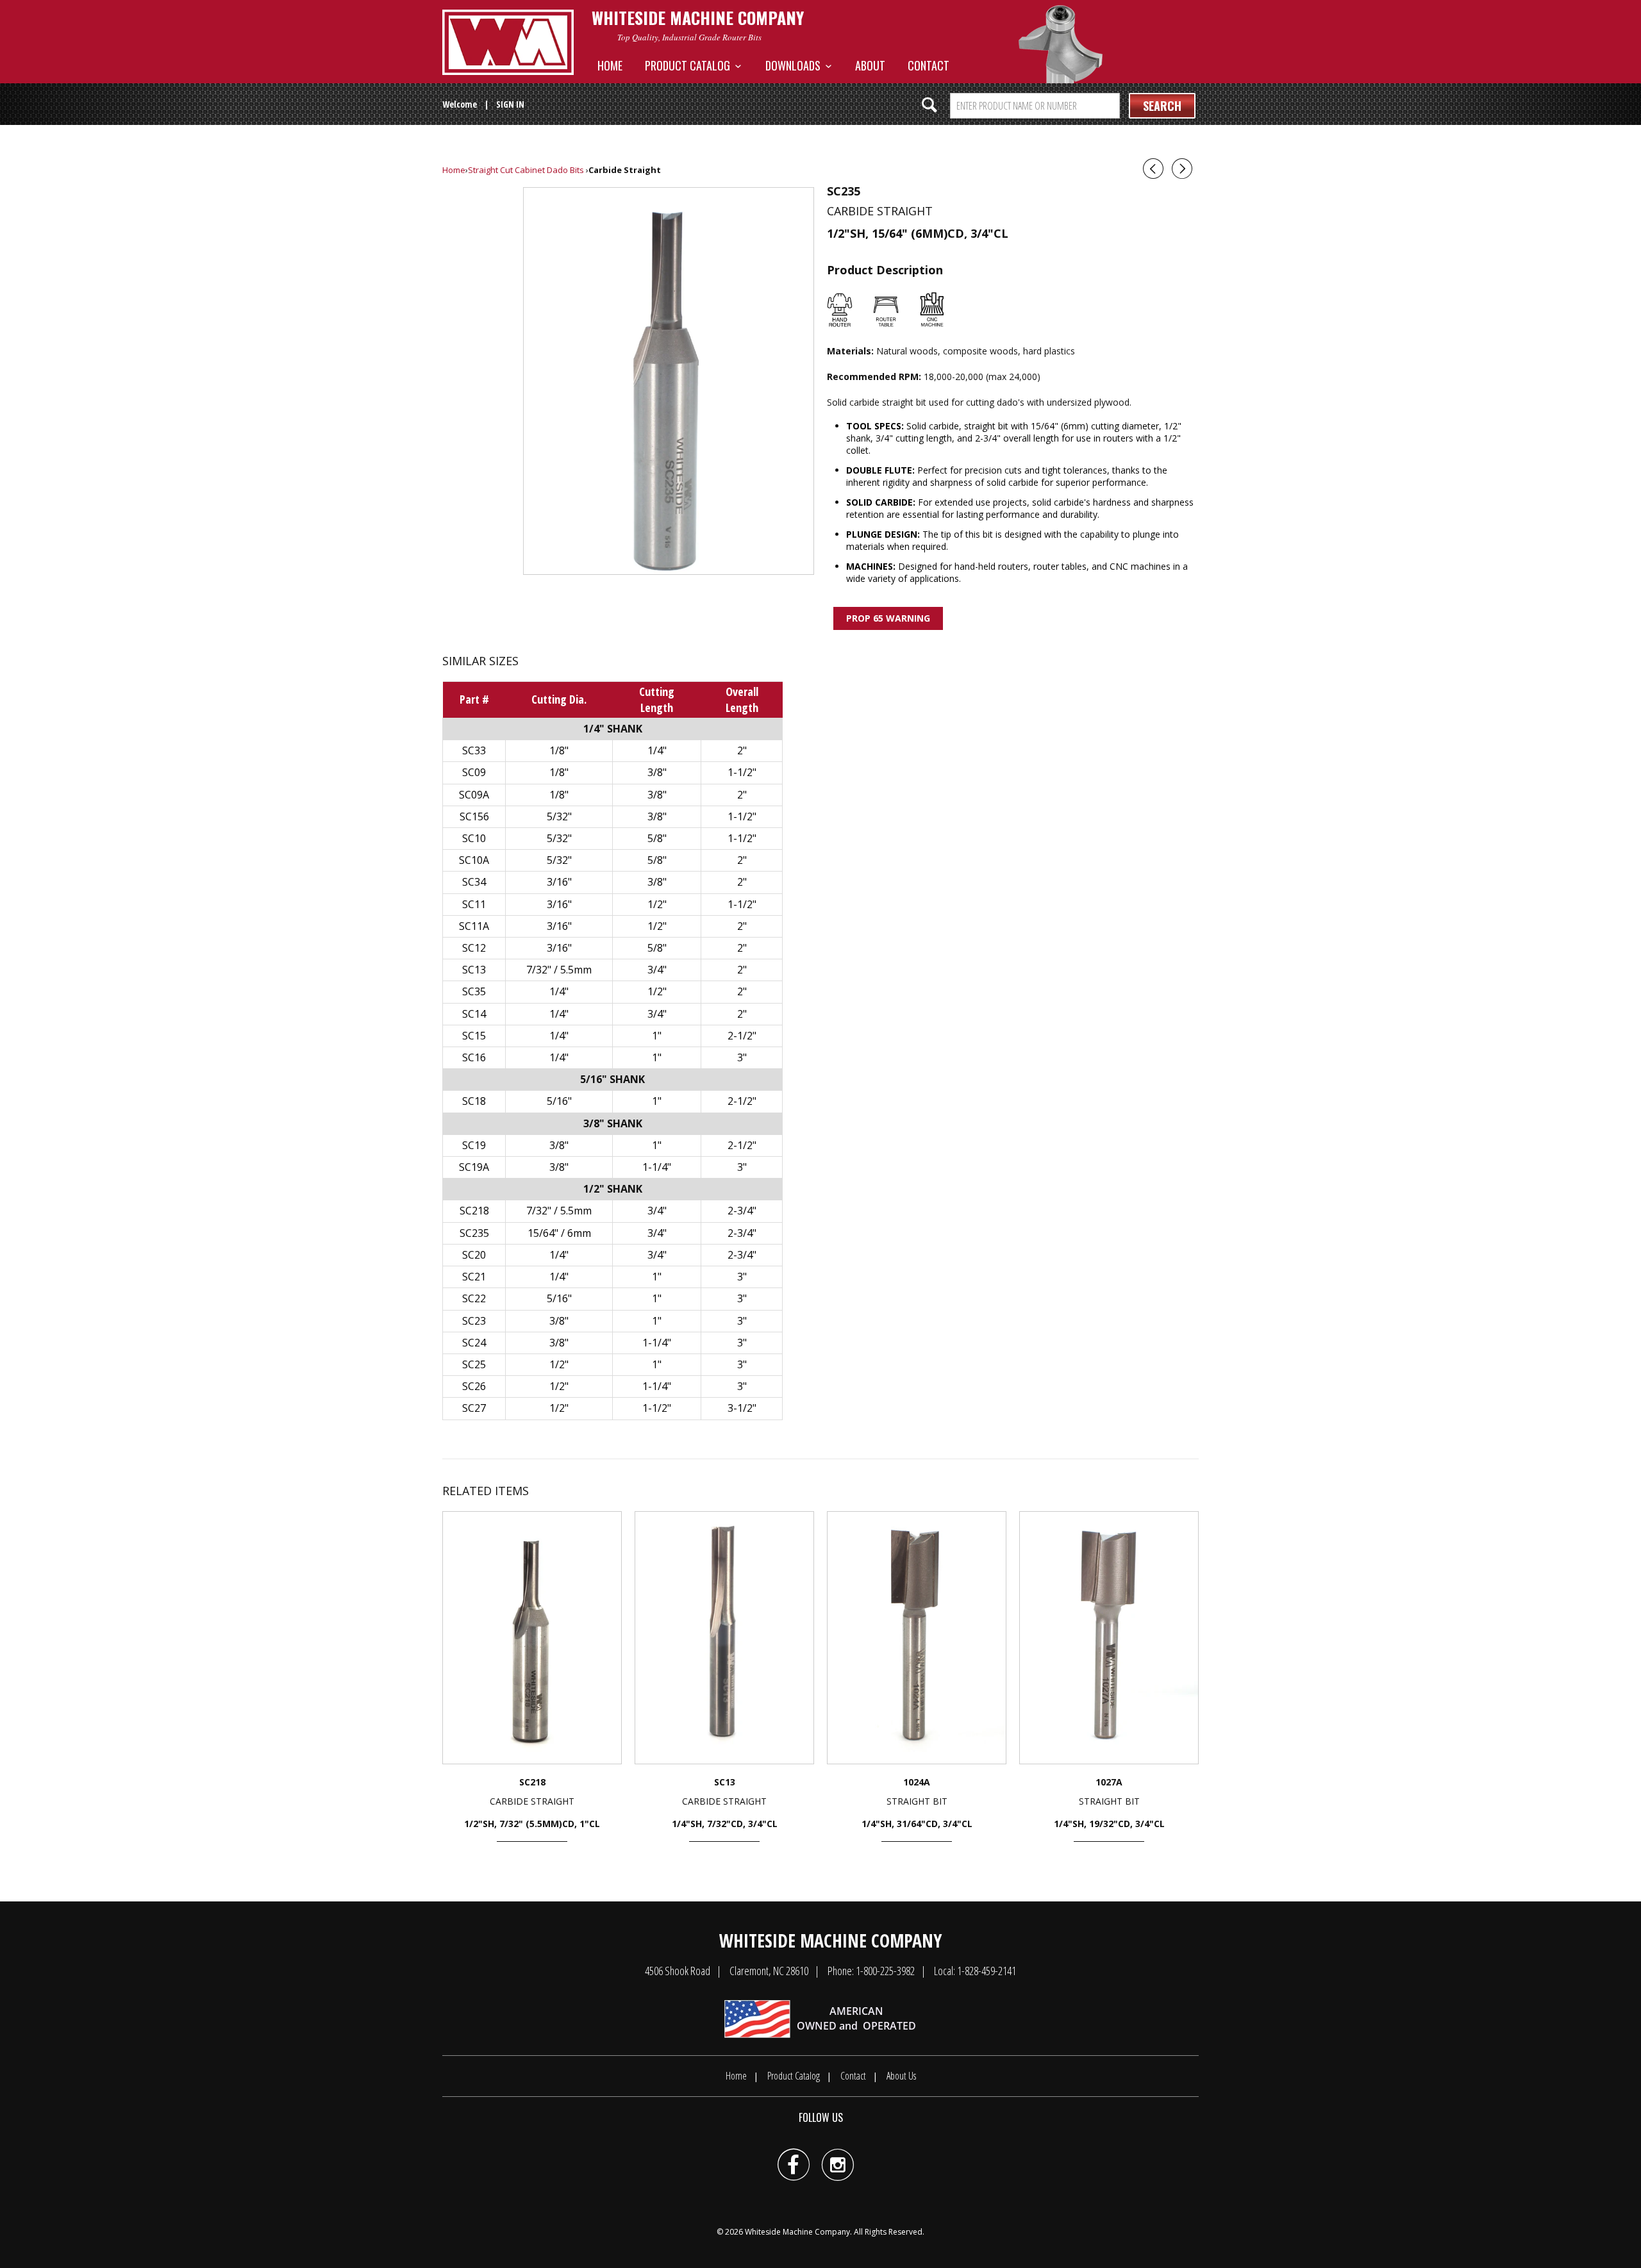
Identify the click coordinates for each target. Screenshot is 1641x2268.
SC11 (474, 904)
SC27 (474, 1408)
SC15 (474, 1036)
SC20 (474, 1255)
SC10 (474, 838)
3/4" (657, 970)
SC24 (474, 1343)
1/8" (559, 750)
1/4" (657, 750)
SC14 (474, 1014)
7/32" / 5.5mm (559, 970)
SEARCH (1162, 106)
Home (610, 65)
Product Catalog (690, 65)
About (870, 65)
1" (657, 1036)
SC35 (474, 991)
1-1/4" (657, 1167)
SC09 (474, 772)
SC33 (474, 750)
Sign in (510, 104)
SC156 (474, 816)
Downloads (796, 65)
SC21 (474, 1277)
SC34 (474, 882)
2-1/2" (742, 1036)
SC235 (474, 1233)
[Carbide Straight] (669, 381)
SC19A (474, 1167)
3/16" (559, 882)
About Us (901, 2076)
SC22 (474, 1298)
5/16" (559, 1101)
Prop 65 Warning (888, 618)
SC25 (474, 1364)
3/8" (657, 772)
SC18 (474, 1101)
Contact (929, 65)
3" (742, 1057)
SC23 (474, 1321)
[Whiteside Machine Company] (508, 42)
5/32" (559, 816)
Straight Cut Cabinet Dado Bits (526, 170)
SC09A (474, 795)
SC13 (474, 970)
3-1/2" (742, 1408)
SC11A (474, 926)
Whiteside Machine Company (797, 2232)
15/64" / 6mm (559, 1233)
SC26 (474, 1386)
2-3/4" (742, 1211)
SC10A (474, 860)
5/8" (657, 838)
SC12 (474, 948)
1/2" (657, 904)
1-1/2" (742, 772)
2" (742, 750)
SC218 (474, 1211)
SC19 (474, 1145)
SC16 (474, 1057)
